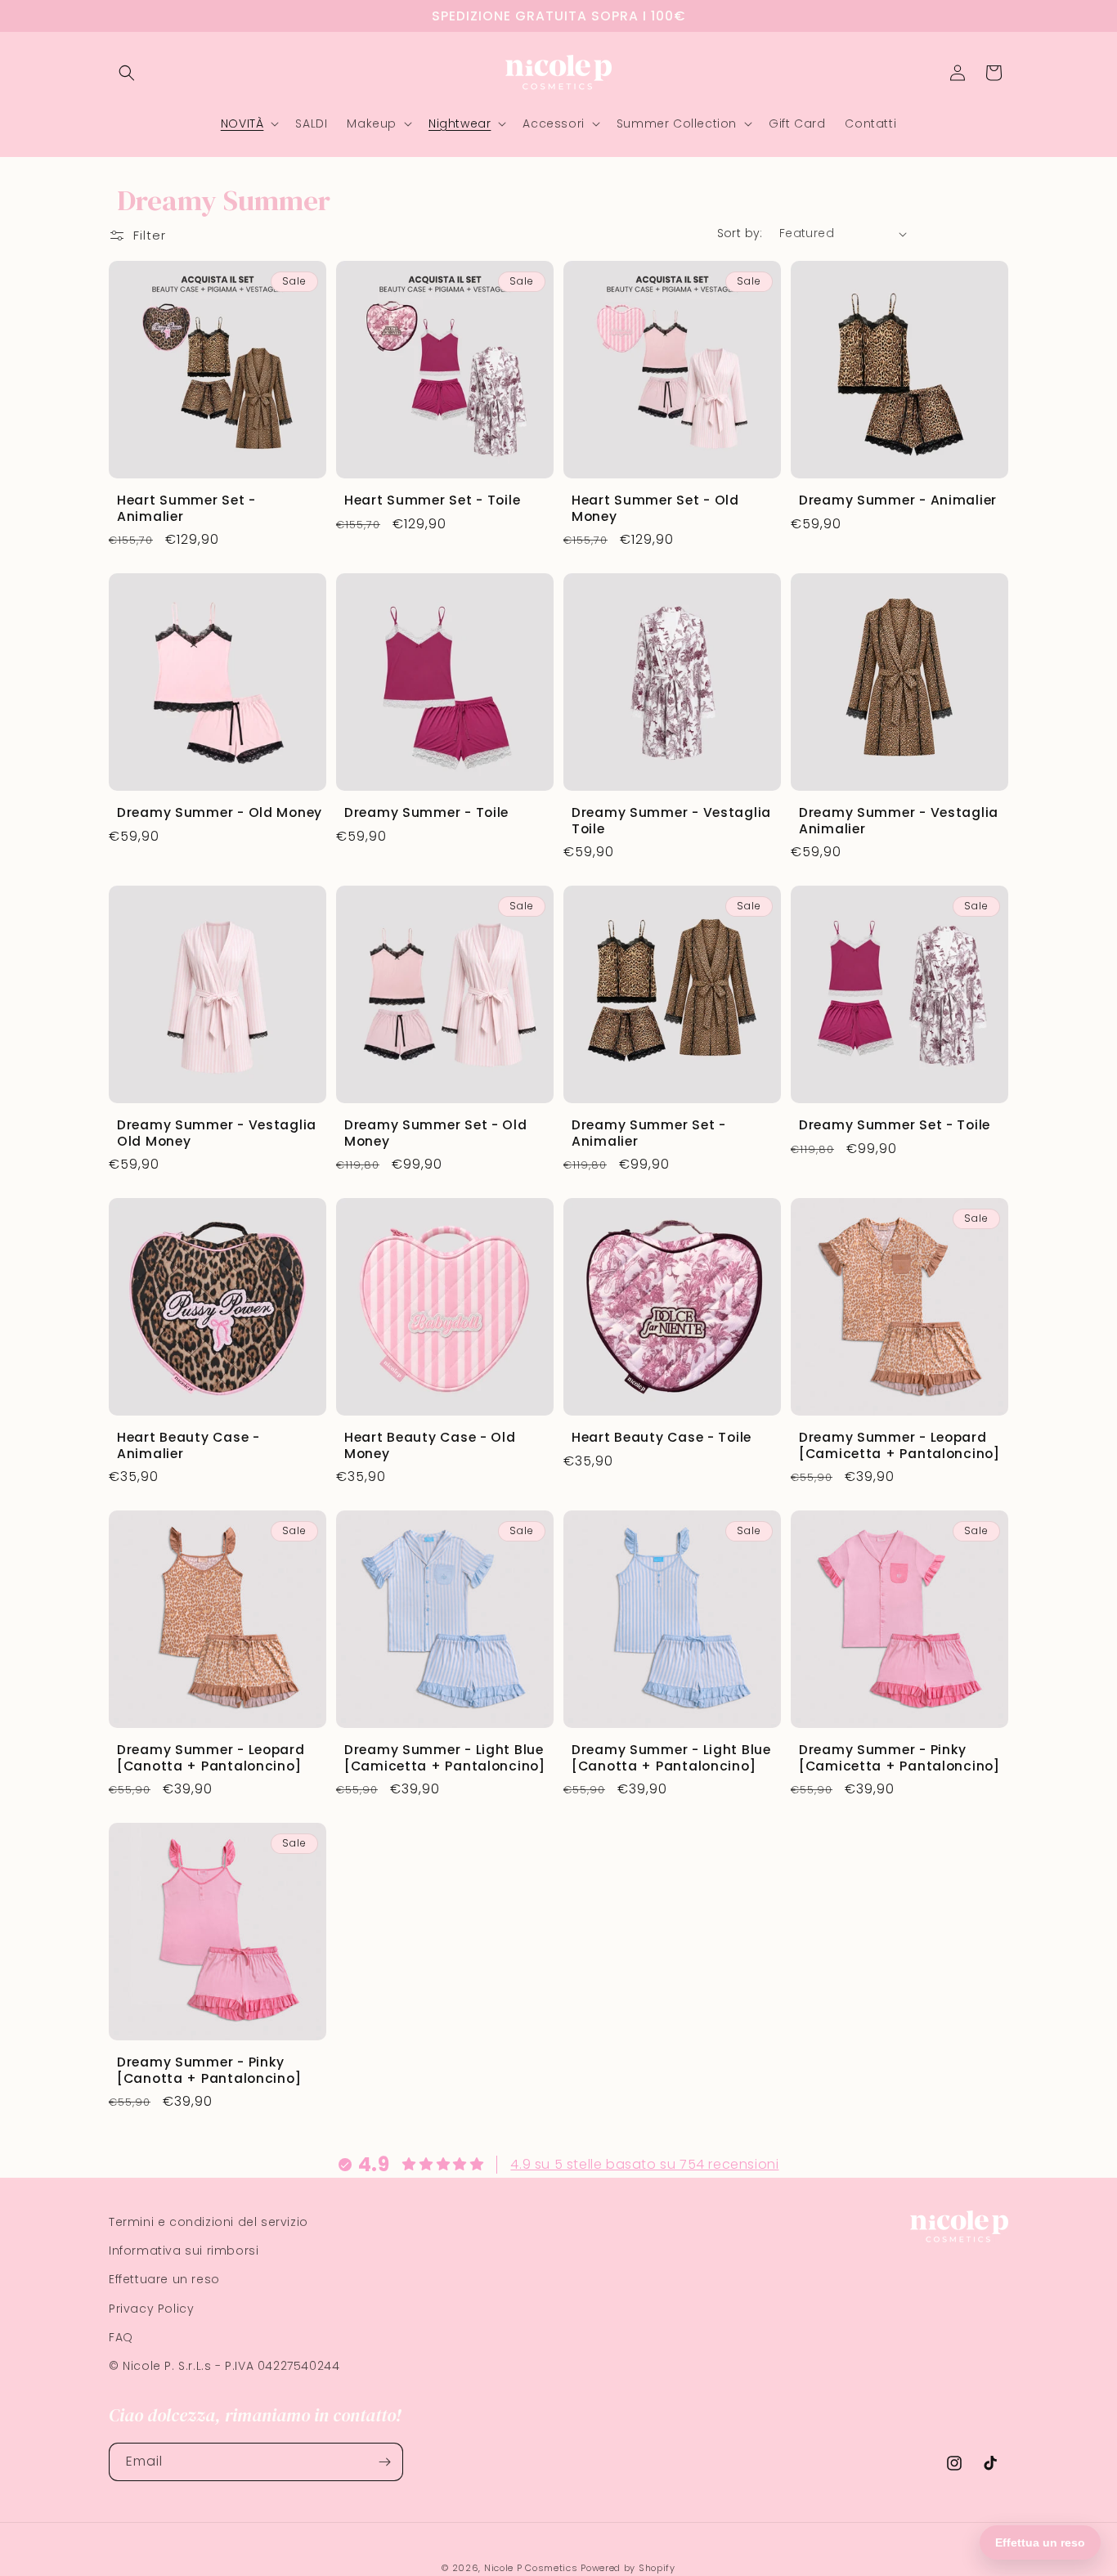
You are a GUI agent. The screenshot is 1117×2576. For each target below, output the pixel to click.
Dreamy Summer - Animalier (898, 500)
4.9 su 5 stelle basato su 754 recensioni (644, 2164)
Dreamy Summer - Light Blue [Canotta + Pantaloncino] (671, 1758)
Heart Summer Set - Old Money (655, 508)
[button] (127, 73)
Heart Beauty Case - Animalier (188, 1445)
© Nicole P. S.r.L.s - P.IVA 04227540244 (224, 2366)
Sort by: (740, 233)
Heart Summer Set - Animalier (186, 508)
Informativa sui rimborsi (184, 2251)
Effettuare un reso (164, 2279)
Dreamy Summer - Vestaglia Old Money (217, 1133)
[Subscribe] (384, 2462)
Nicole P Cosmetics (531, 2568)
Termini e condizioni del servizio (209, 2222)
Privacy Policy (151, 2309)
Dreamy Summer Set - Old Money (436, 1133)
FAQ (121, 2337)
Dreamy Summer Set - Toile (895, 1125)
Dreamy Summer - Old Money (220, 812)
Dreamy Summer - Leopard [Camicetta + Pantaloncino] (899, 1445)
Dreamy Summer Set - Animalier (649, 1133)
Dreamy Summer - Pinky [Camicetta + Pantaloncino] (899, 1758)
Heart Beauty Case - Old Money (430, 1445)
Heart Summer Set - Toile (432, 500)
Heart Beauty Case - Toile (662, 1437)
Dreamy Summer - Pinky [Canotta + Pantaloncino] (209, 2070)
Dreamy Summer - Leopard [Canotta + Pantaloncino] (211, 1758)
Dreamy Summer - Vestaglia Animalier (899, 821)
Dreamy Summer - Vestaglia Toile (671, 821)
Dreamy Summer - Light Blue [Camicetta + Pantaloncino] (445, 1758)
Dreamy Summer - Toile (426, 812)
